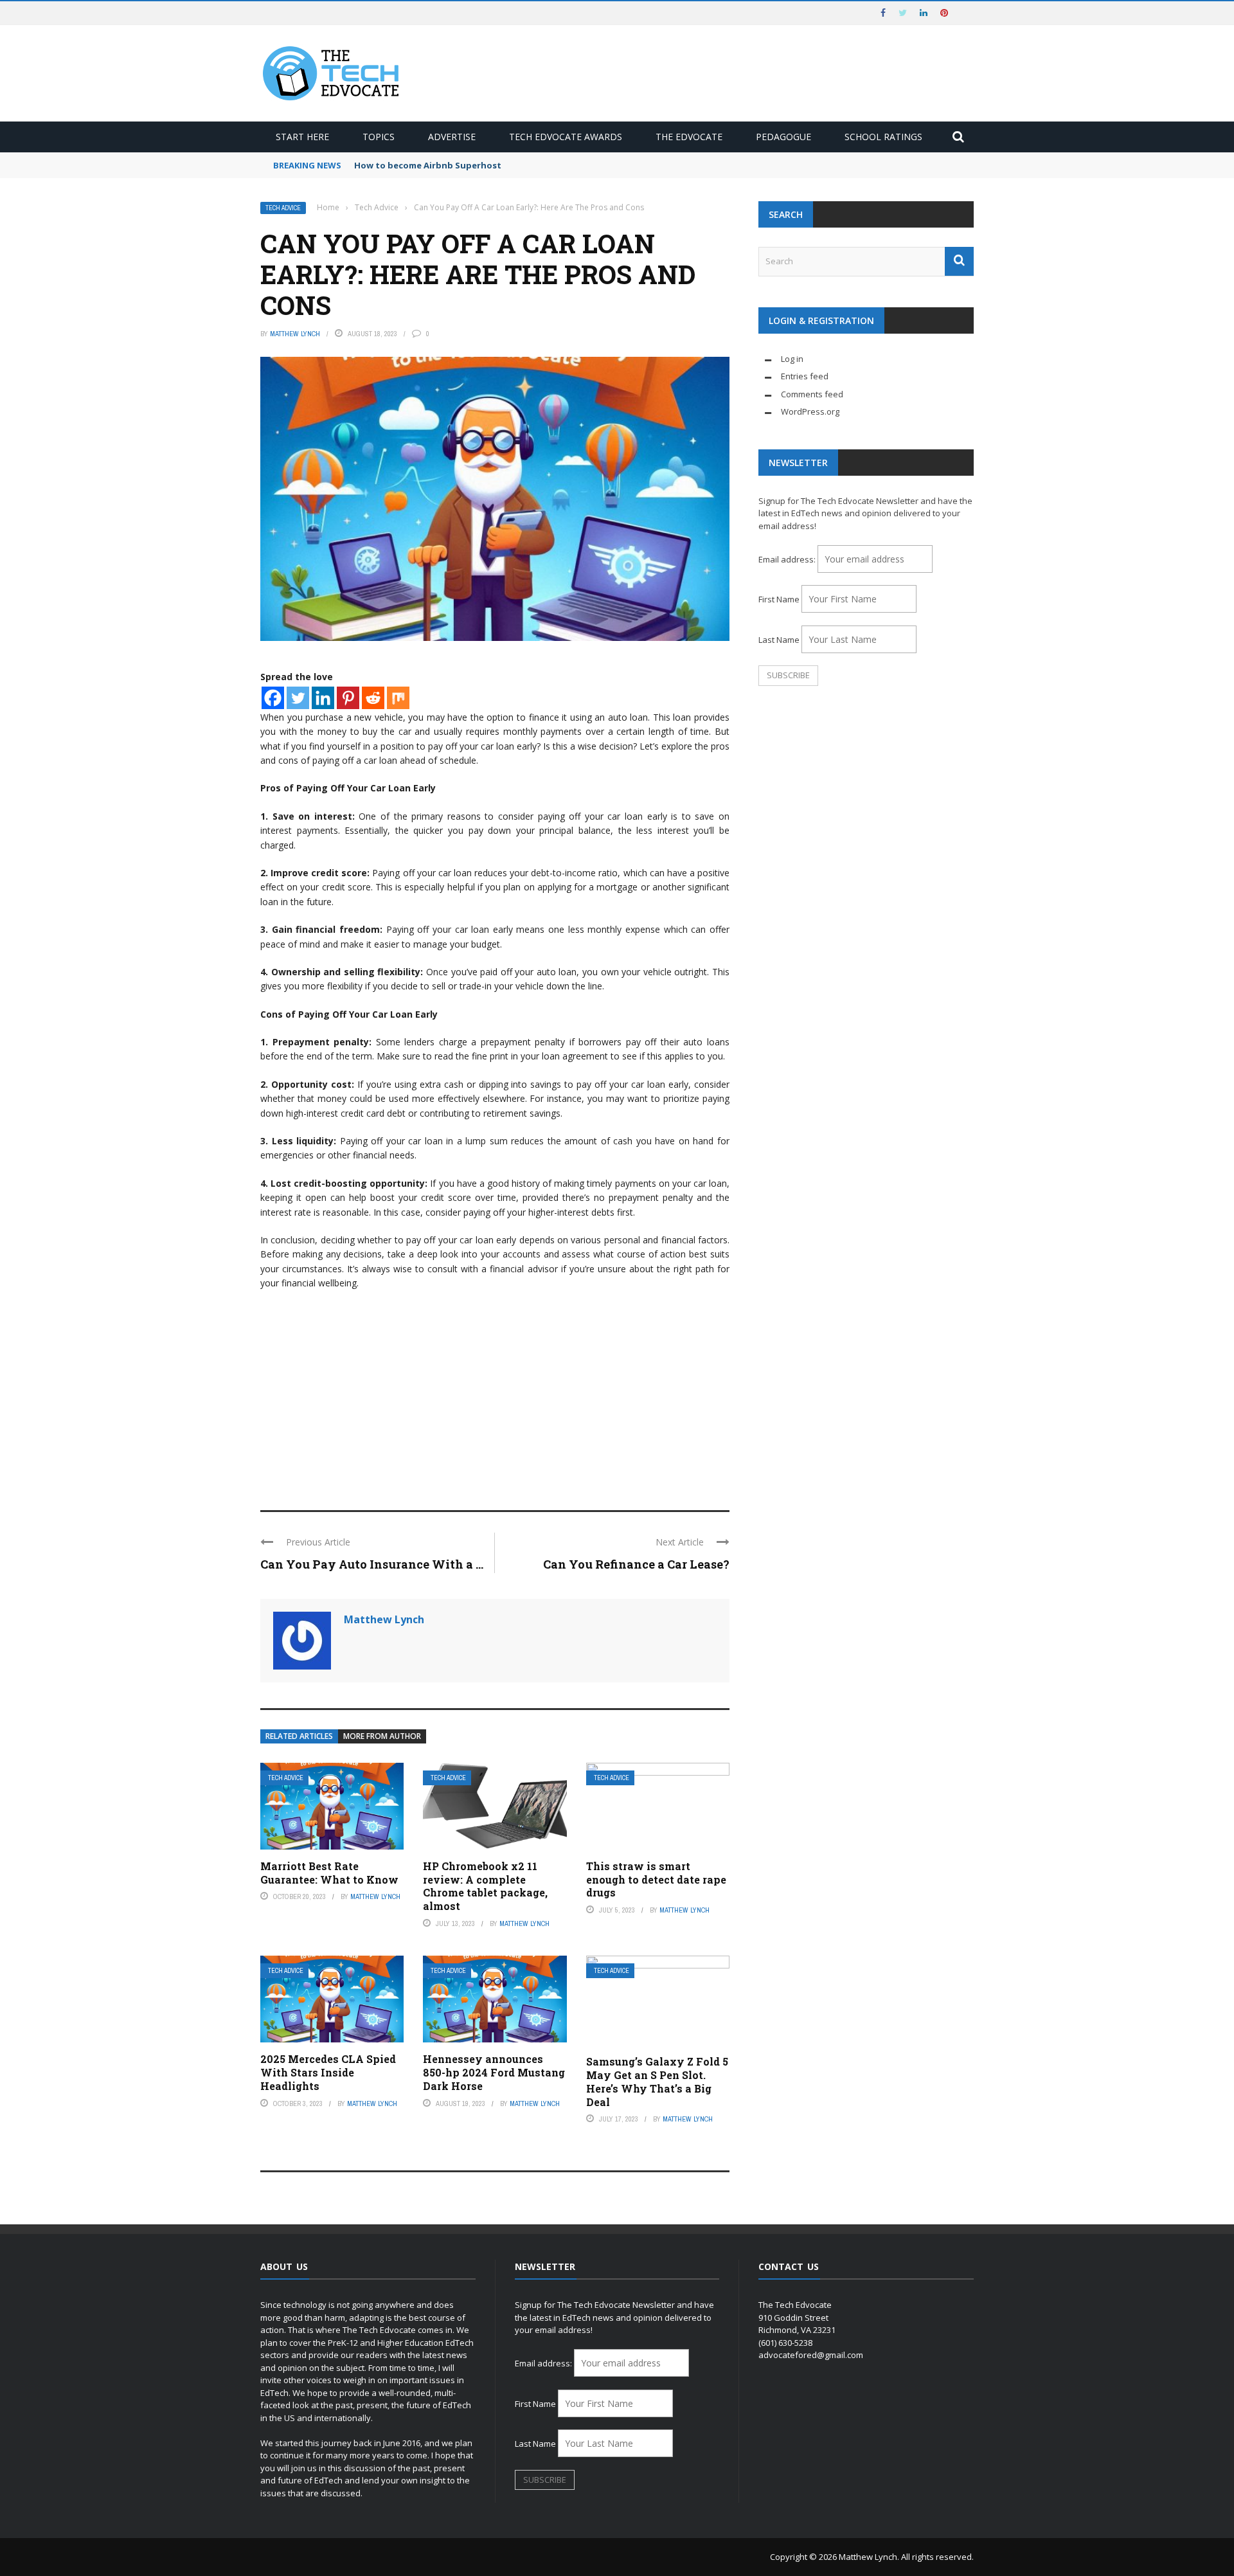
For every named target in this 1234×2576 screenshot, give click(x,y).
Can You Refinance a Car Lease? (636, 1564)
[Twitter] (298, 698)
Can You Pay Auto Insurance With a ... (372, 1564)
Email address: (788, 559)
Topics (379, 137)
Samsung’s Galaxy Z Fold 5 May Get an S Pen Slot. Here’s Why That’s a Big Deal (657, 2081)
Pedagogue (783, 137)
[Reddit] (373, 698)
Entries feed (805, 376)
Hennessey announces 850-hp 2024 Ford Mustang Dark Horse (494, 2072)
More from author (382, 1736)
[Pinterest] (348, 698)
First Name (779, 599)
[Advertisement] (495, 1394)
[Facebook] (273, 698)
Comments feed (812, 394)
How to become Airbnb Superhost (428, 165)
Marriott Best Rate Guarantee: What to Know (329, 1873)
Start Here (302, 137)
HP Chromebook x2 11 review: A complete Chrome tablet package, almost (485, 1886)
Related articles (299, 1736)
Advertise (452, 137)
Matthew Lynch (295, 334)
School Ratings (883, 137)
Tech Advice (283, 208)
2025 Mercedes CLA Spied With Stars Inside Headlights (328, 2072)
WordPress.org (810, 411)
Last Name (779, 640)
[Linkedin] (323, 698)
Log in (792, 359)
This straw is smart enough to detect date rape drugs (656, 1879)
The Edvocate (689, 137)
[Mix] (398, 698)
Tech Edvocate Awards (566, 137)
